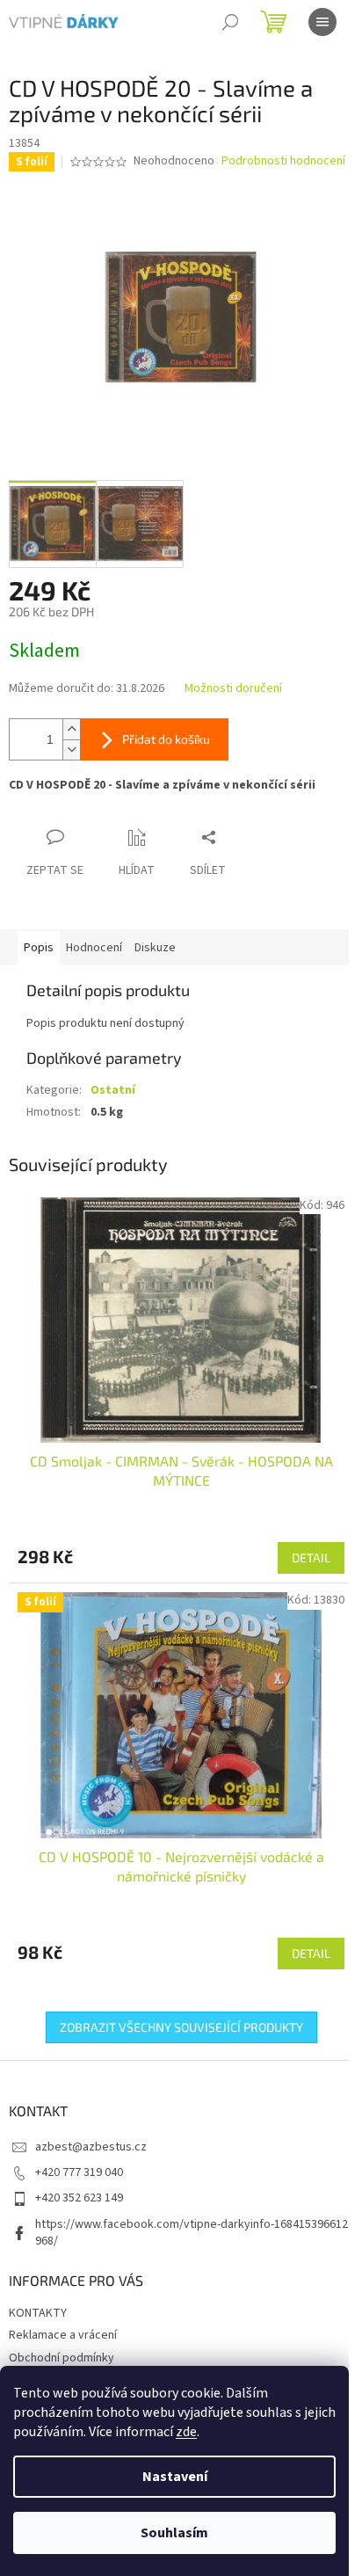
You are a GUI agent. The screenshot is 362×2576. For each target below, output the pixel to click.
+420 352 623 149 (79, 2198)
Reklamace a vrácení (63, 2335)
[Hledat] (230, 22)
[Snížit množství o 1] (71, 750)
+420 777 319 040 (79, 2172)
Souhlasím (174, 2533)
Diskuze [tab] (155, 948)
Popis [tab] (39, 948)
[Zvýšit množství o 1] (71, 729)
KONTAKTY (38, 2313)
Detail (311, 1557)
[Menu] (322, 22)
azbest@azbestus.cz (91, 2147)
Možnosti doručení (233, 689)
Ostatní (113, 1090)
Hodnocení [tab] (94, 948)
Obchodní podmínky (62, 2358)
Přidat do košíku (166, 739)
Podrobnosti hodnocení (283, 161)
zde (186, 2432)
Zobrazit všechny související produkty (181, 2027)
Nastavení (175, 2477)
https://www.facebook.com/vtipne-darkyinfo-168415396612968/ (192, 2233)
